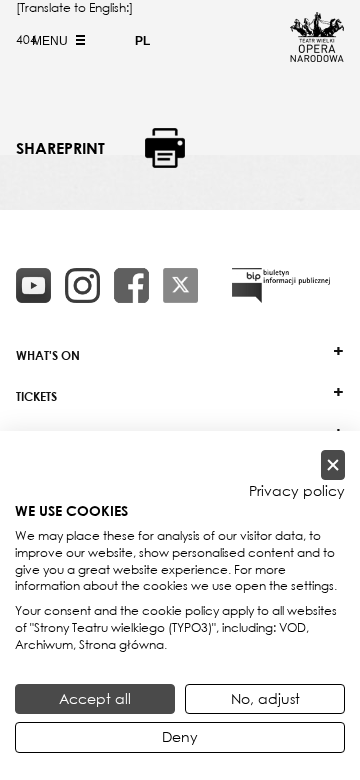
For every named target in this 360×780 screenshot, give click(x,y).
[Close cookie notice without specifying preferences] (333, 465)
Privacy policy (297, 491)
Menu (51, 41)
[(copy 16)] (82, 285)
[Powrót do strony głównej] (317, 56)
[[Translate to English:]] (281, 285)
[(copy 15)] (33, 285)
